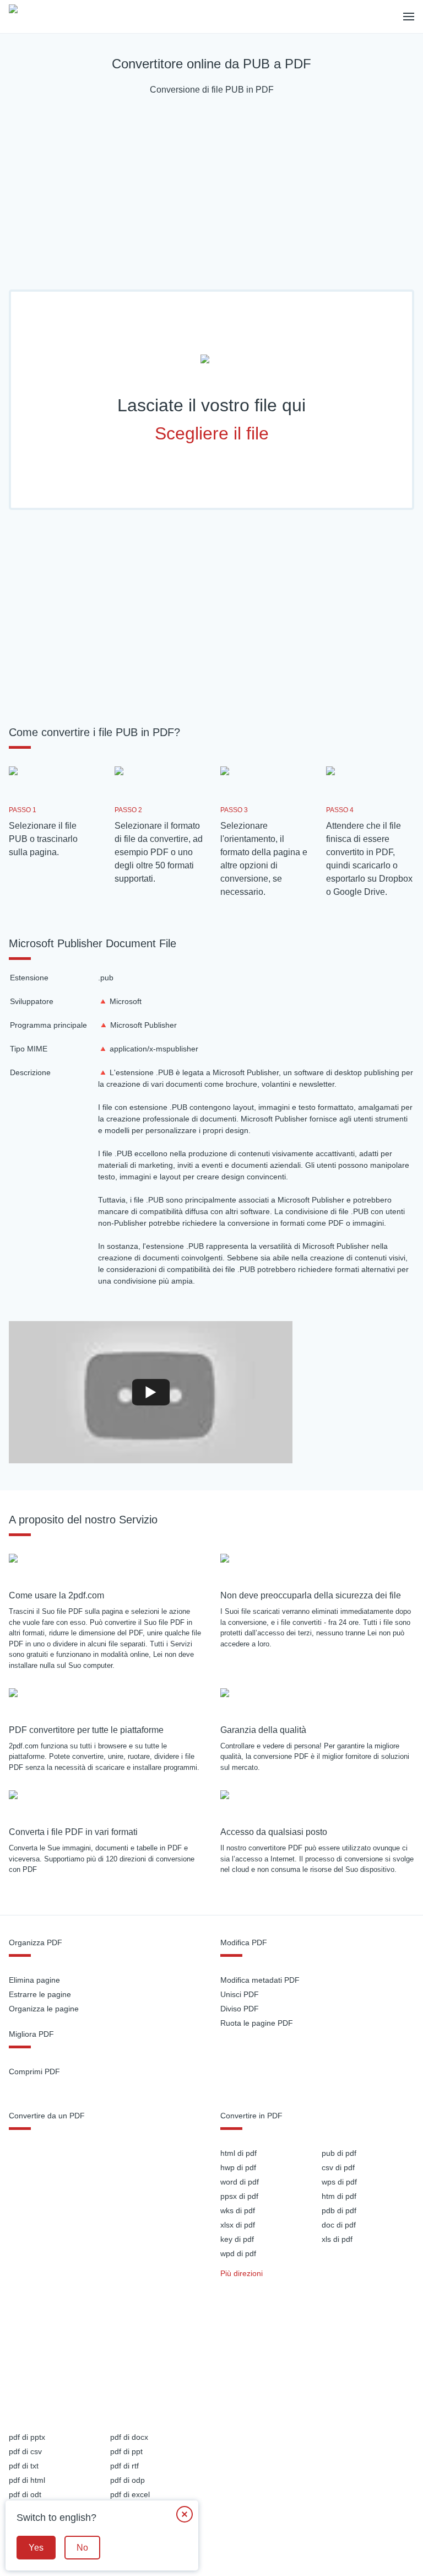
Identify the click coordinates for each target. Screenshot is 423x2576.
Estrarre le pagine (40, 1994)
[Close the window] (185, 2514)
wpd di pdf (238, 2253)
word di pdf (240, 2182)
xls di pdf (337, 2239)
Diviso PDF (240, 2009)
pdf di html (27, 2480)
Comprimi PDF (34, 2071)
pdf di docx (129, 2437)
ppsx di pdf (239, 2196)
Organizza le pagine (44, 2009)
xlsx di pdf (238, 2225)
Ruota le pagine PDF (257, 2023)
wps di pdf (339, 2182)
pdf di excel (130, 2494)
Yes (36, 2548)
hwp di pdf (238, 2167)
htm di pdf (339, 2196)
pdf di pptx (27, 2437)
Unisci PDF (240, 1994)
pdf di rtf (124, 2466)
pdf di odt (25, 2494)
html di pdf (238, 2153)
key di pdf (237, 2239)
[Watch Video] (151, 1392)
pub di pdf (339, 2153)
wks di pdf (238, 2210)
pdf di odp (128, 2480)
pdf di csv (25, 2451)
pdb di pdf (339, 2210)
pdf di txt (24, 2466)
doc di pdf (339, 2225)
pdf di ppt (126, 2451)
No (82, 2548)
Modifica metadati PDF (260, 1980)
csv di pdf (338, 2167)
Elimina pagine (34, 1980)
